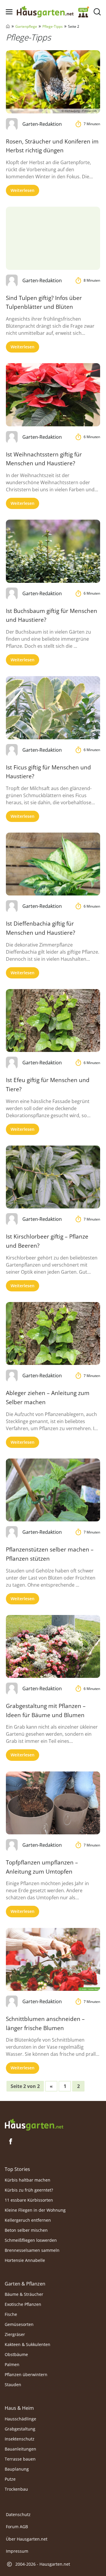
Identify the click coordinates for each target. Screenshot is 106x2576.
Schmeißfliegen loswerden (31, 2240)
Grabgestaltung (20, 2429)
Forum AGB (17, 2527)
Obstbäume (16, 2354)
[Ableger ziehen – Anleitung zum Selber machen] (53, 1333)
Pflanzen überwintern (26, 2374)
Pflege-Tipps (53, 26)
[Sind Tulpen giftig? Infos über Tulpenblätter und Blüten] (53, 238)
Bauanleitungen (20, 2449)
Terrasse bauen (20, 2459)
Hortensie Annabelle (25, 2260)
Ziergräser (15, 2334)
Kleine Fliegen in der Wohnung (35, 2210)
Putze (10, 2479)
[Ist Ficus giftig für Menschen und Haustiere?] (53, 708)
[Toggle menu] (9, 12)
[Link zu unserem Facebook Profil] (11, 2141)
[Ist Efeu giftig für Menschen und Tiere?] (53, 1021)
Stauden (13, 2385)
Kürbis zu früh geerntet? (29, 2190)
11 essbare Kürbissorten (29, 2200)
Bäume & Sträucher (24, 2294)
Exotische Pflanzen (23, 2304)
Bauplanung (17, 2469)
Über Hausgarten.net (27, 2539)
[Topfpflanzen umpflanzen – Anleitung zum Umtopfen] (53, 1803)
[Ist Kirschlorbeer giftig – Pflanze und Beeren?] (53, 1177)
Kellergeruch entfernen (28, 2220)
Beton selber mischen (26, 2230)
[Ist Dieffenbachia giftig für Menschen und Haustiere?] (53, 864)
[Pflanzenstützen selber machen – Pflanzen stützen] (53, 1490)
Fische (11, 2314)
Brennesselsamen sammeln (32, 2250)
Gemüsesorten (19, 2324)
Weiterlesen (23, 190)
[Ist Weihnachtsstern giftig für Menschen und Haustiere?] (53, 395)
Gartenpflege (26, 26)
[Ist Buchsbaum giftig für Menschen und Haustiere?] (53, 551)
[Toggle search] (97, 12)
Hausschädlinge (20, 2419)
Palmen (12, 2364)
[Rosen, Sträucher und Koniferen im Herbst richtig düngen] (53, 82)
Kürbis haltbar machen (28, 2180)
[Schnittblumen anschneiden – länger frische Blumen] (53, 1959)
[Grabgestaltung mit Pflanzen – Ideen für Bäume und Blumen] (53, 1646)
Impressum (17, 2551)
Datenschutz (18, 2514)
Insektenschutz (20, 2439)
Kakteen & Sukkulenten (28, 2344)
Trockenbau (16, 2489)
